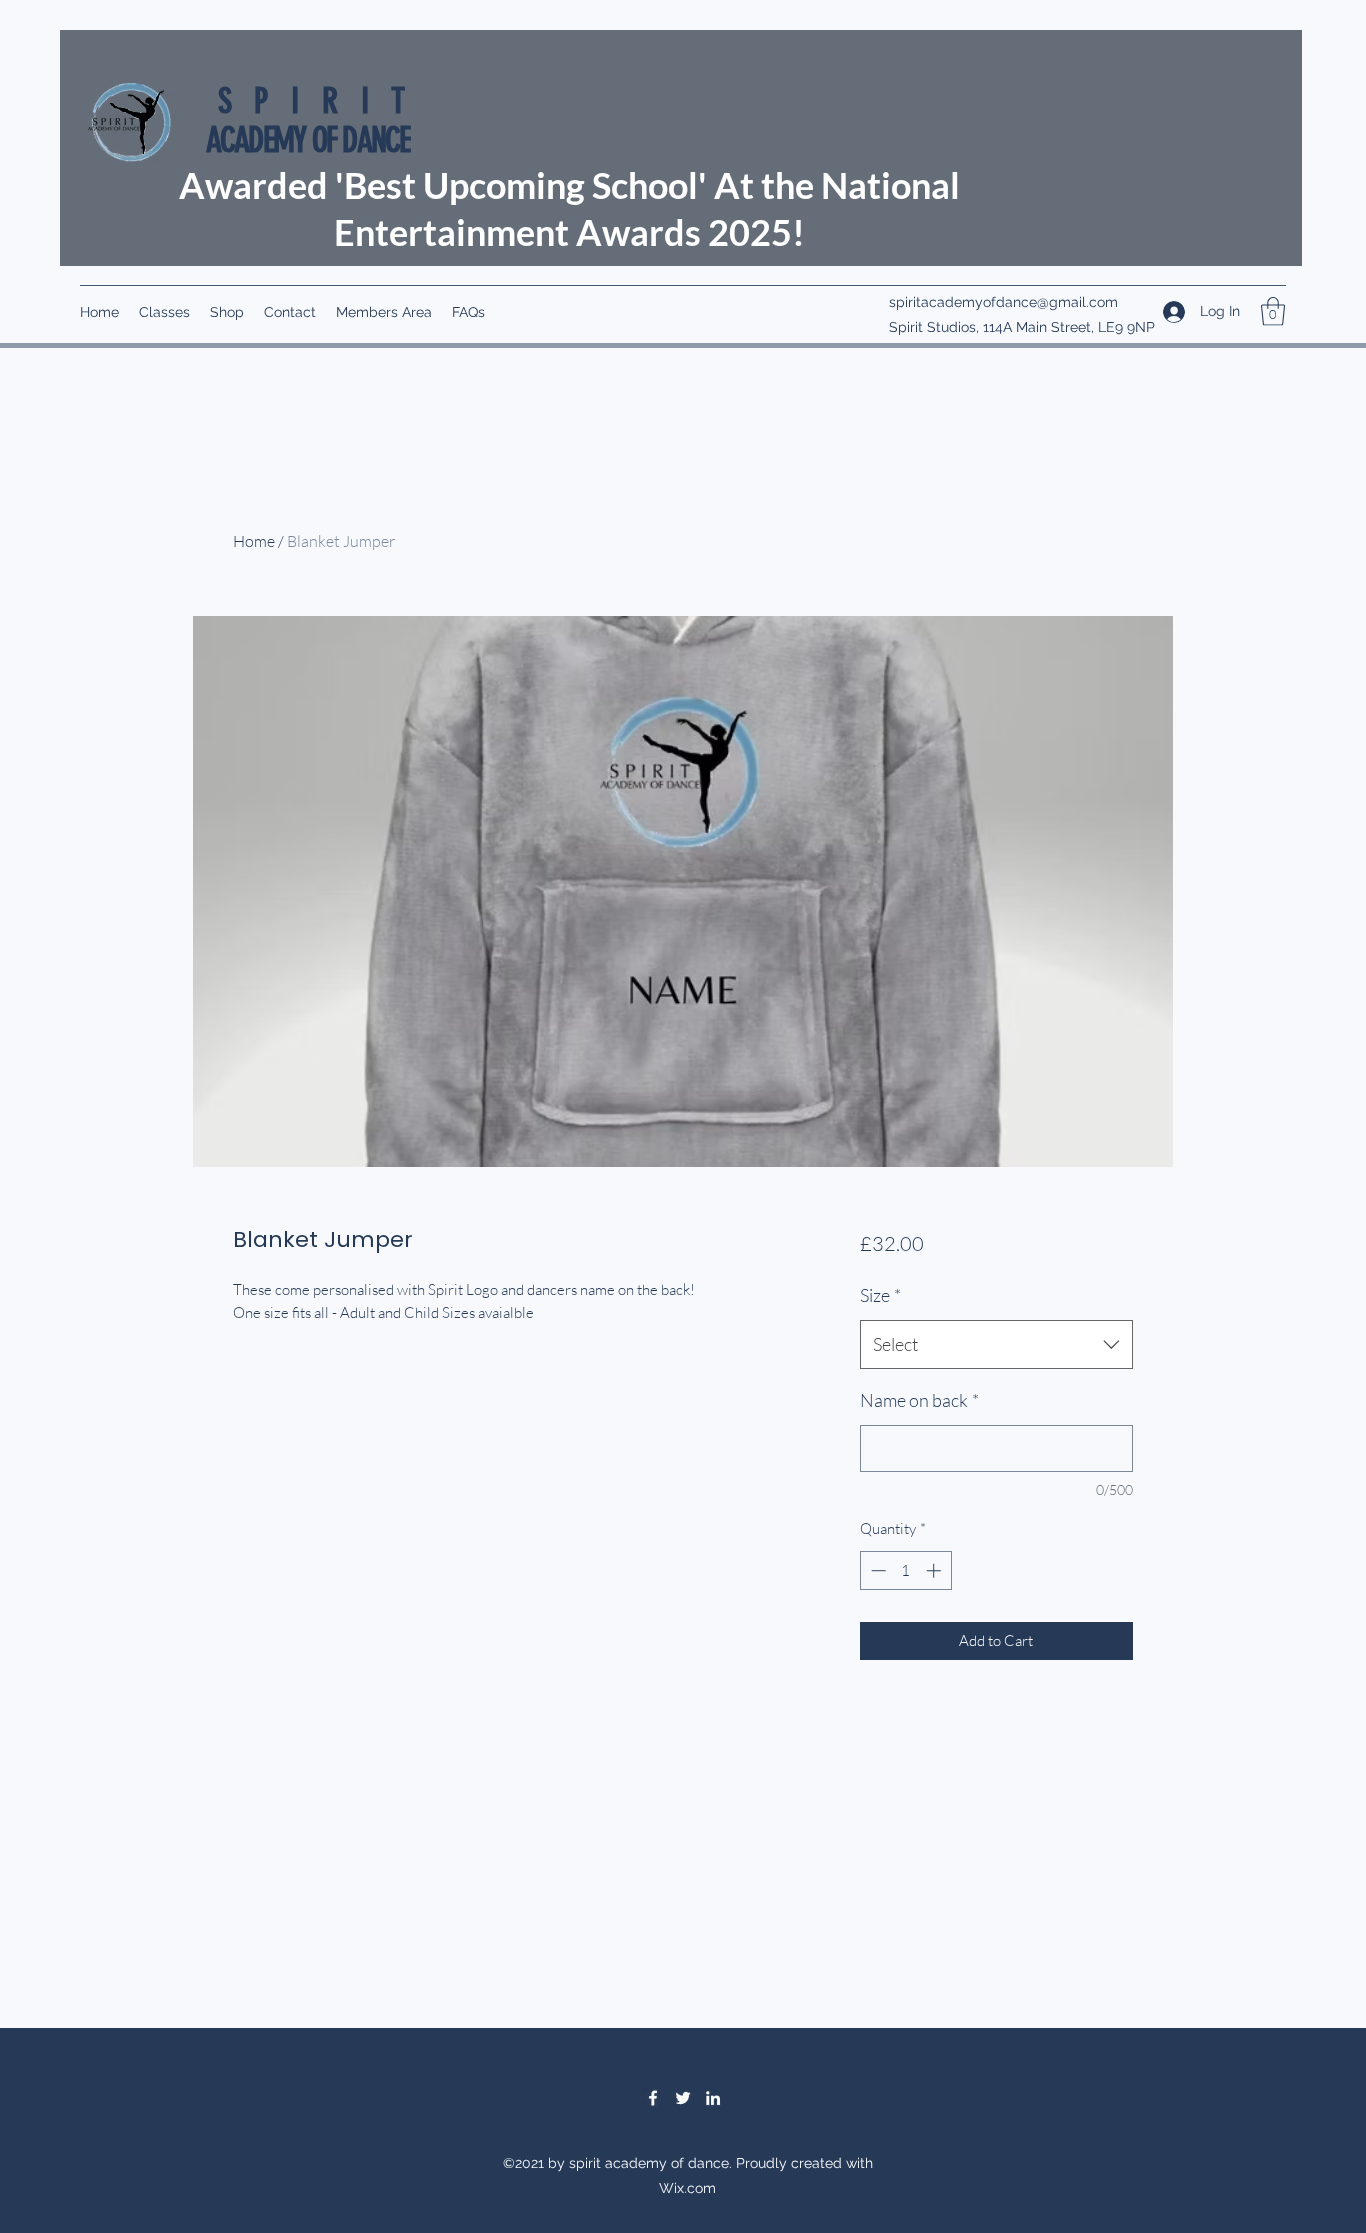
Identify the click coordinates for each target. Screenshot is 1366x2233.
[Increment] (935, 1570)
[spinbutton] (905, 1570)
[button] (1273, 311)
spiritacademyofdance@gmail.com (1003, 302)
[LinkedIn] (713, 2098)
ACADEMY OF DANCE (308, 140)
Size (880, 1295)
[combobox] (996, 1345)
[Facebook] (653, 2098)
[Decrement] (876, 1570)
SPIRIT (323, 101)
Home (254, 541)
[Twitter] (683, 2098)
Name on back (919, 1400)
